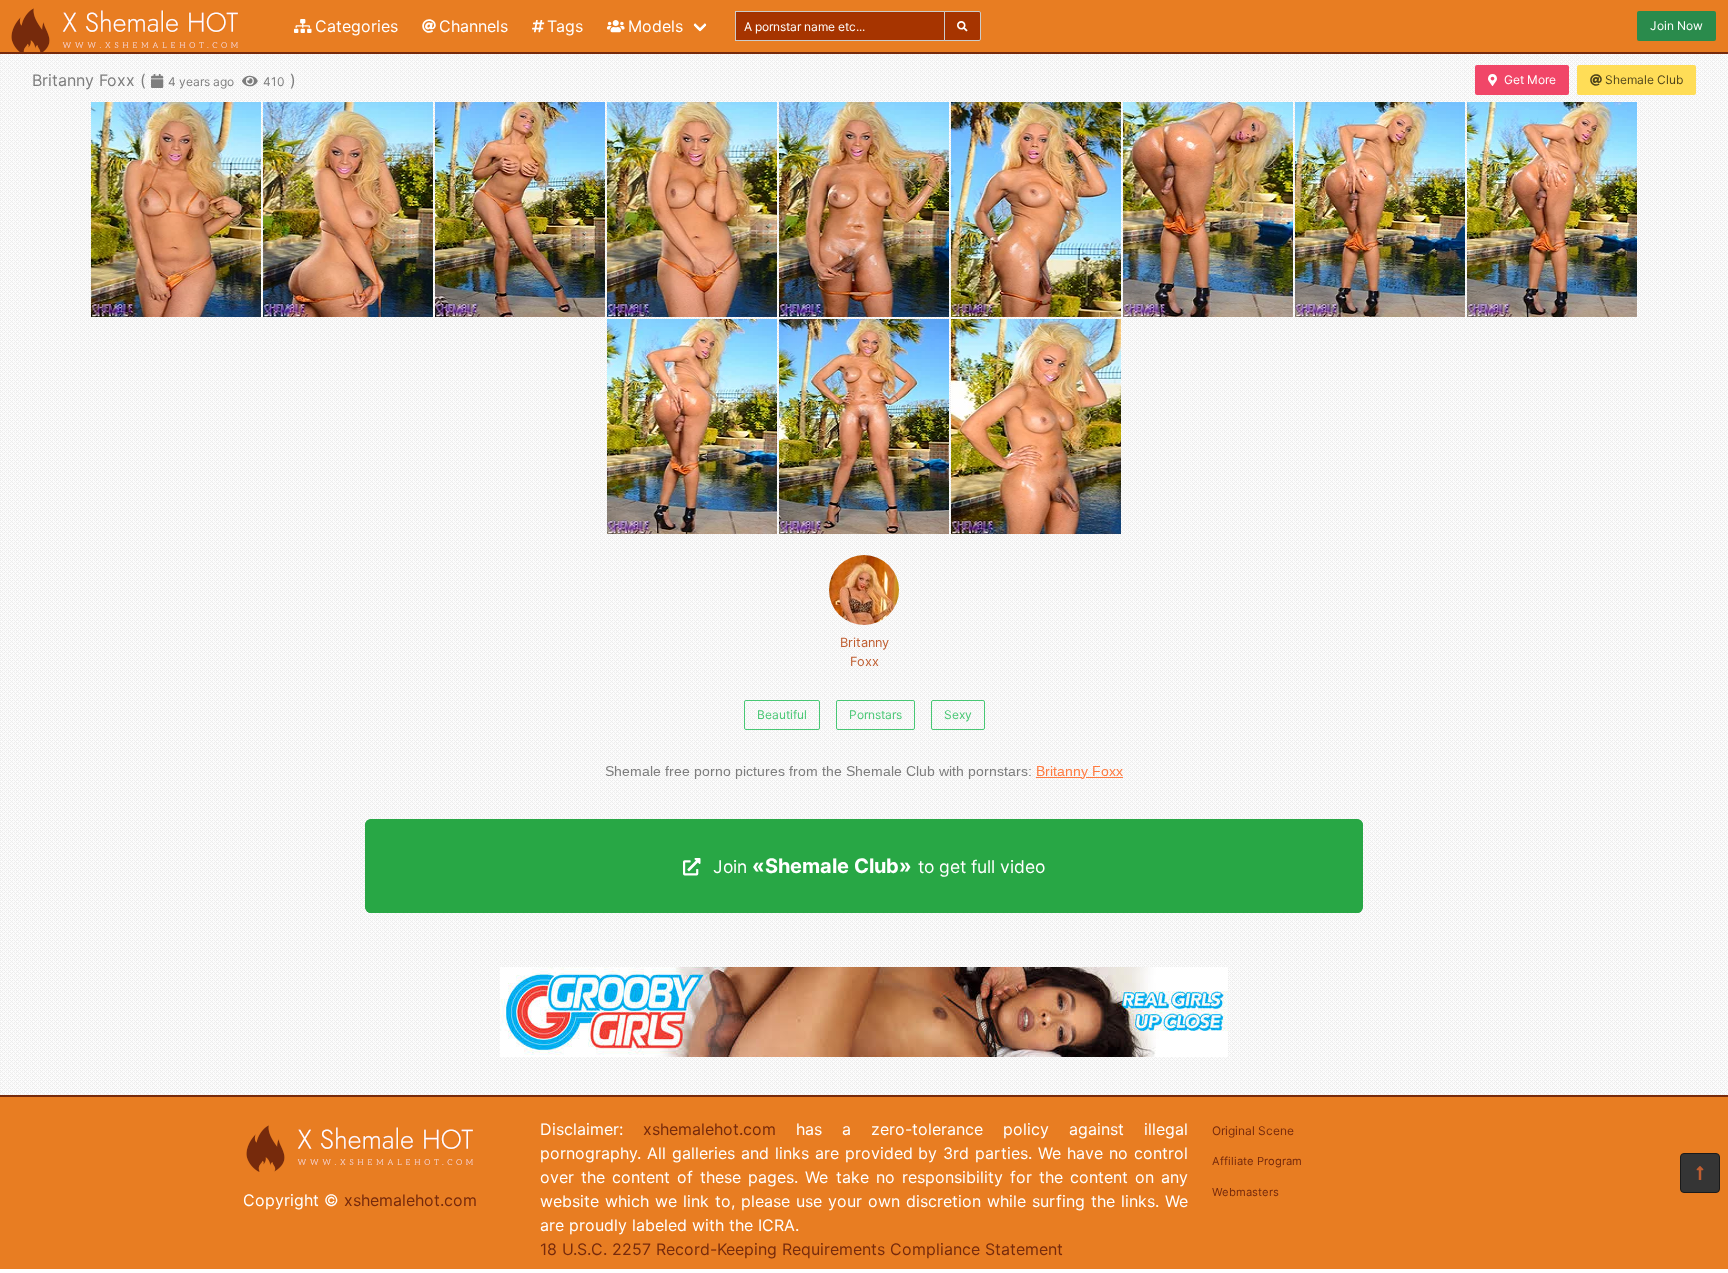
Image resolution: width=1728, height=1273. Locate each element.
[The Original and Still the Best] (864, 1051)
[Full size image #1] (348, 209)
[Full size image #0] (176, 209)
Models (655, 26)
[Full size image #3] (692, 209)
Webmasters (1245, 1192)
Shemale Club (1644, 79)
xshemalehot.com (410, 1200)
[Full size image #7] (1380, 209)
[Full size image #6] (1208, 209)
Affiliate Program (1257, 1161)
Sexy (958, 714)
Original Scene (1253, 1130)
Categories (356, 26)
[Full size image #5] (1036, 209)
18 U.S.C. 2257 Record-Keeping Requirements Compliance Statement (801, 1249)
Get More (1530, 79)
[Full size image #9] (692, 426)
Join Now (1676, 25)
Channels (473, 26)
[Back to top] (1700, 1173)
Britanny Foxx (864, 652)
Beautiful (782, 714)
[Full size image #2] (520, 209)
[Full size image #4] (864, 209)
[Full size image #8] (1552, 209)
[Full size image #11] (1036, 426)
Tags (565, 26)
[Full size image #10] (864, 426)
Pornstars (875, 714)
